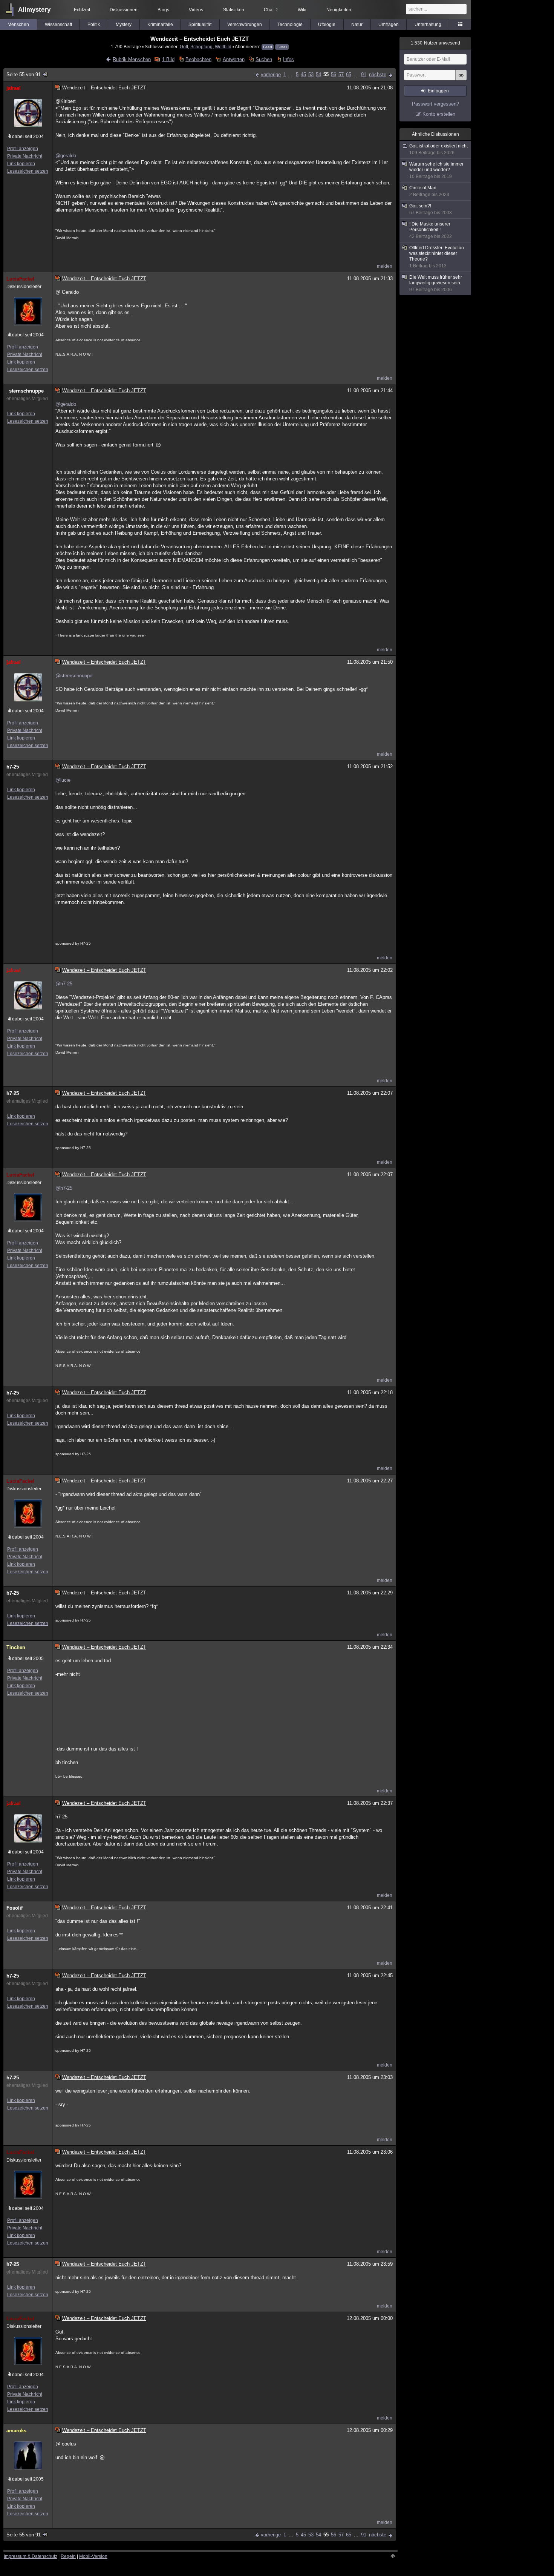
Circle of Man (429, 191)
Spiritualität (200, 25)
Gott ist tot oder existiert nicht (438, 149)
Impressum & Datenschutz (31, 2556)
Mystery (124, 25)
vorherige (271, 74)
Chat (271, 10)
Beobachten (198, 59)
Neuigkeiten (339, 10)
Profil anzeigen (23, 149)
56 (334, 74)
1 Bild (168, 59)
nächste (378, 74)
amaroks (16, 2431)
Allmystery (34, 10)
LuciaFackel (20, 279)
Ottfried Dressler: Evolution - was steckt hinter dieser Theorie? (438, 257)
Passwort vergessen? (435, 104)
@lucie (63, 780)
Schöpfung (201, 47)
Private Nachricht (25, 156)
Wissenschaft (58, 25)
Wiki (302, 10)
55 (326, 74)
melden (385, 266)
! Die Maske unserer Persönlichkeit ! (431, 230)
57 (341, 74)
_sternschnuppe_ (26, 391)
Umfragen (389, 25)
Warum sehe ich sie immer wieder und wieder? (436, 170)
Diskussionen (124, 10)
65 (349, 74)
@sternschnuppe (74, 676)
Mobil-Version (93, 2556)
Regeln (68, 2556)
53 (311, 74)
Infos (288, 59)
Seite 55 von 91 (24, 74)
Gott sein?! (431, 209)
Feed (268, 47)
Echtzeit (82, 10)
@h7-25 (64, 984)
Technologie (290, 25)
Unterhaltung (428, 25)
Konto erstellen (439, 114)
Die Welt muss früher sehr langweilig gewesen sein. (436, 283)
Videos (196, 10)
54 (318, 74)
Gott (184, 47)
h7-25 (13, 767)
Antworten (233, 59)
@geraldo (66, 156)
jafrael (14, 88)
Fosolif (15, 1908)
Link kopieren (21, 164)
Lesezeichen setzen (28, 171)
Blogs (163, 10)
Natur (357, 25)
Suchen (264, 59)
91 (364, 74)
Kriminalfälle (160, 25)
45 (303, 74)
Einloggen (438, 91)
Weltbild (223, 47)
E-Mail (282, 47)
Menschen (18, 25)
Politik (94, 25)
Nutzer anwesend (435, 43)
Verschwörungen (245, 25)
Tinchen (16, 1647)
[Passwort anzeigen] (461, 79)
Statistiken (234, 10)
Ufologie (327, 25)
